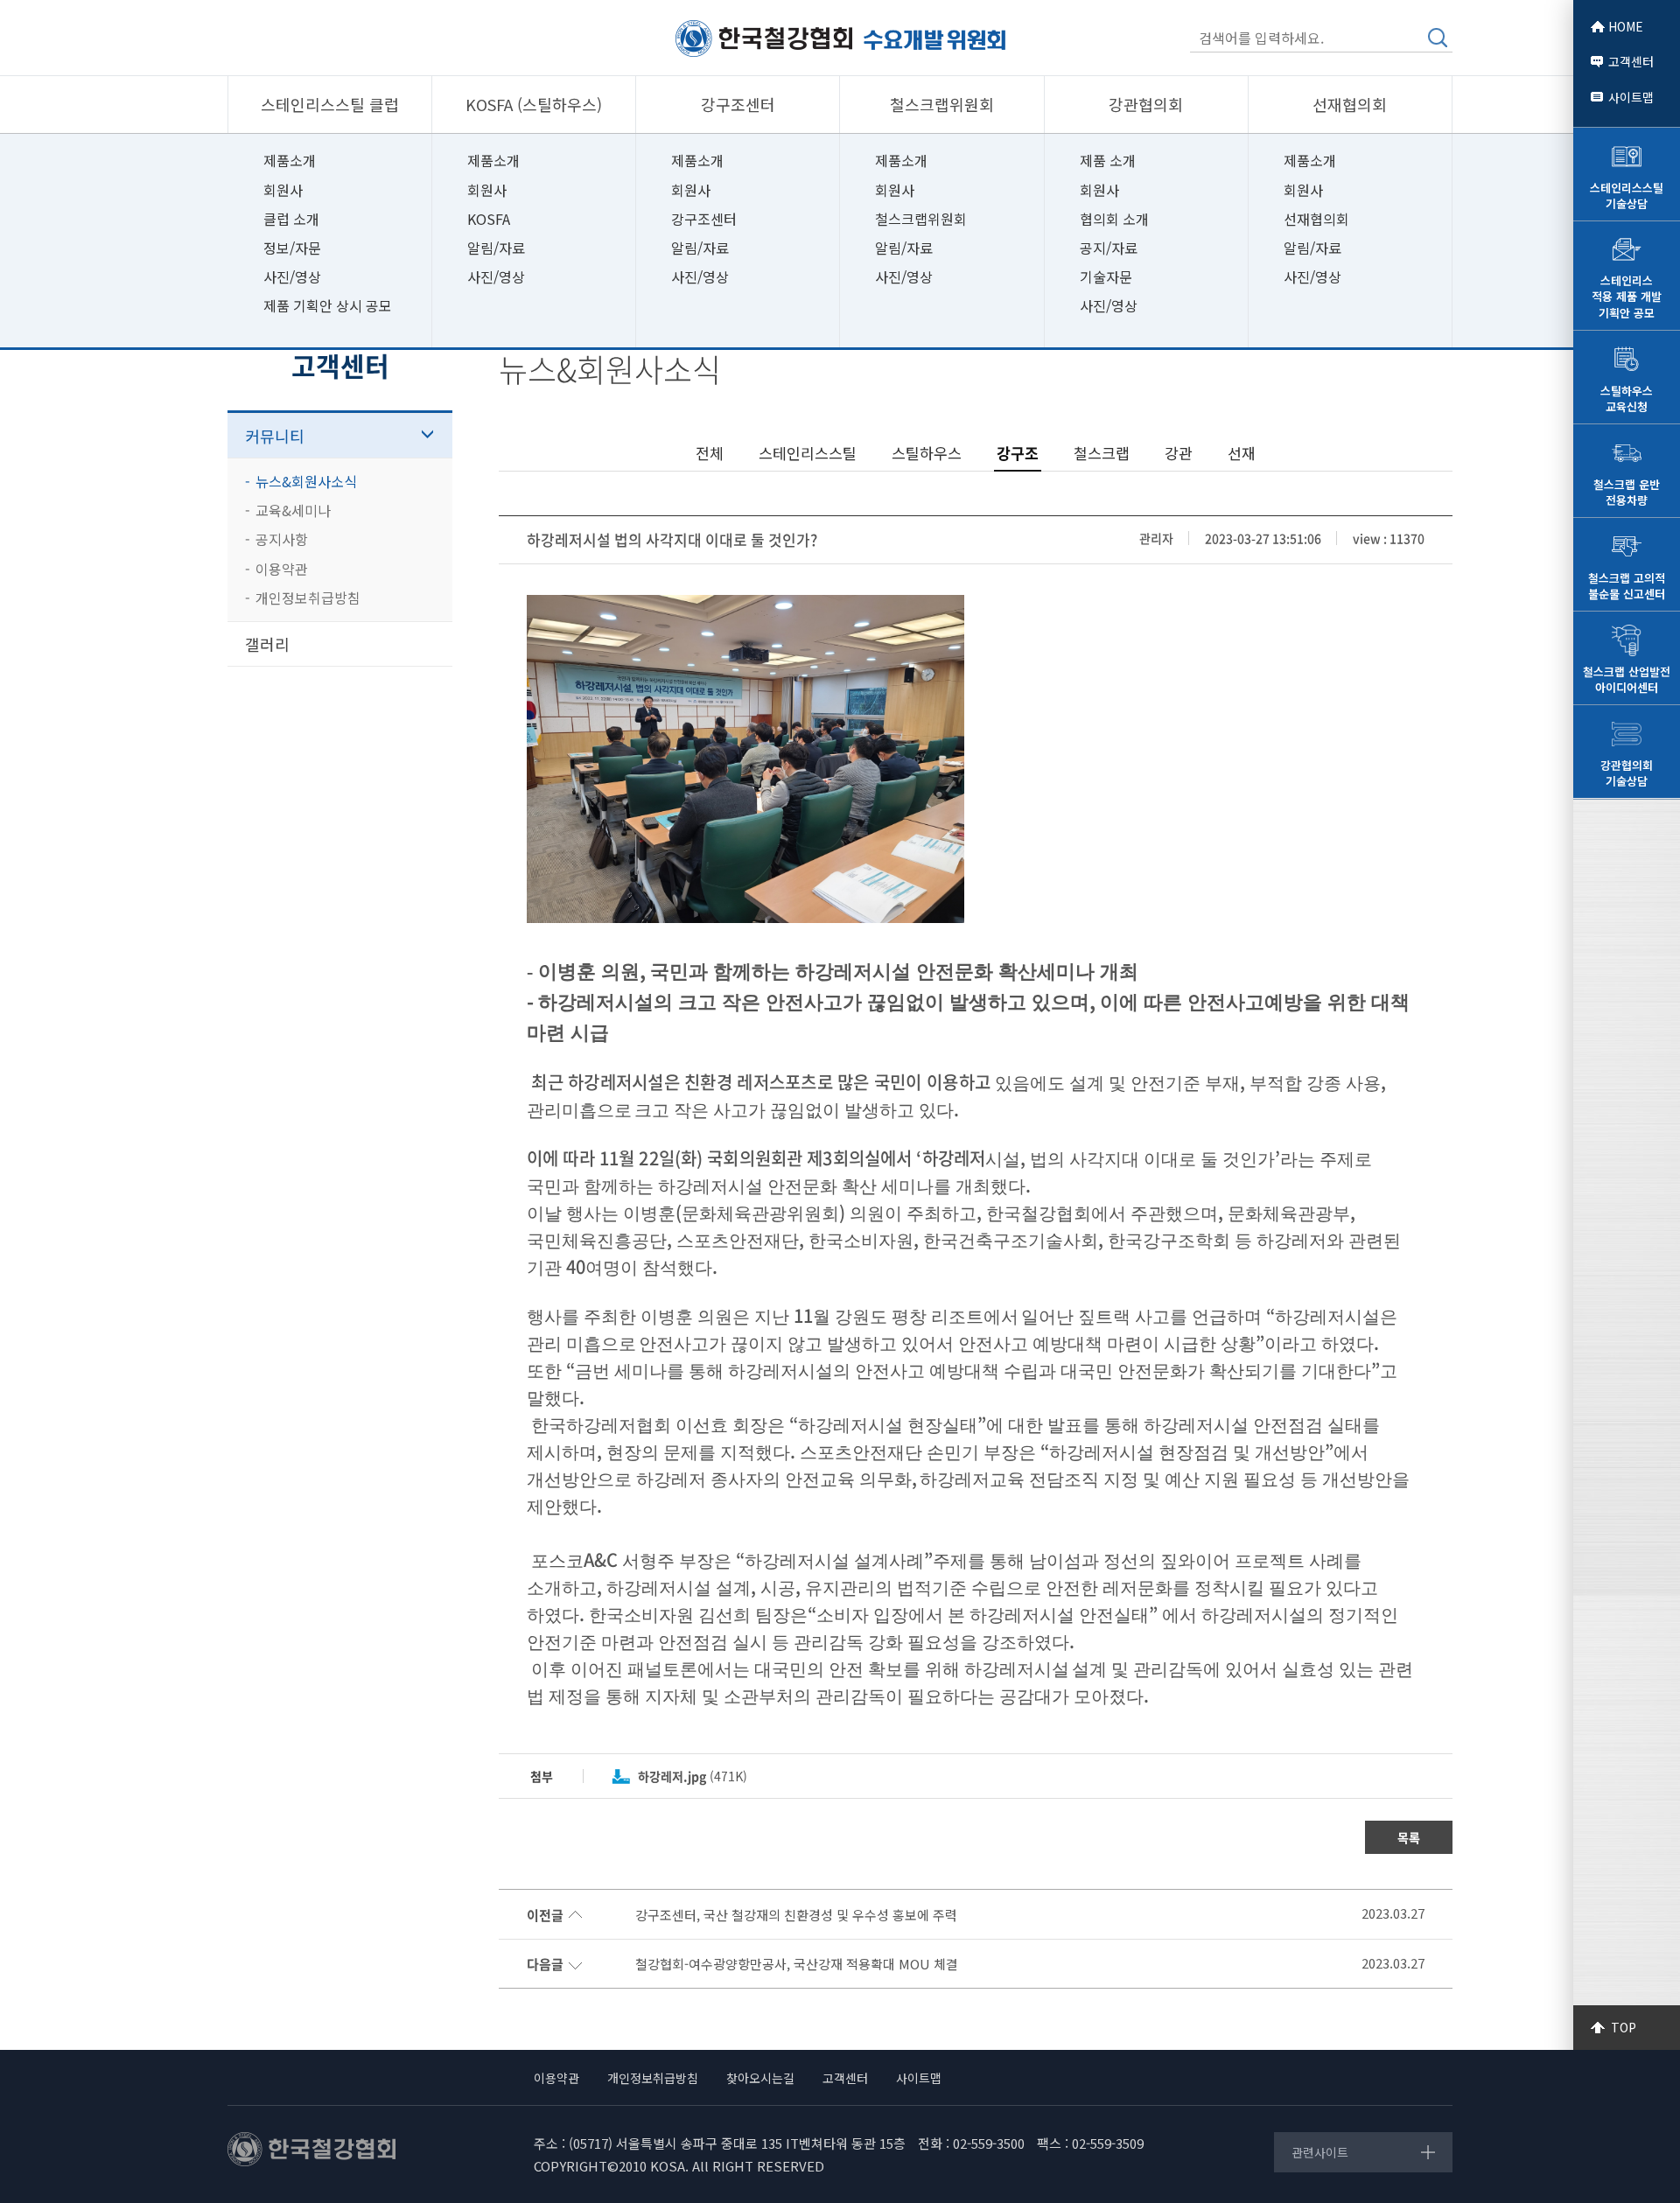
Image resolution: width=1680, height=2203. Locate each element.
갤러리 (267, 644)
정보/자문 (292, 248)
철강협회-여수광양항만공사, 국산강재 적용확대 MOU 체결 (797, 1964)
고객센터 (1631, 61)
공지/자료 (1109, 248)
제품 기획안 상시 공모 (328, 305)
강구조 (1018, 453)
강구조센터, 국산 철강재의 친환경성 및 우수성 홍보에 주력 (796, 1915)
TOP (1624, 2027)
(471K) (693, 1776)
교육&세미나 (293, 510)
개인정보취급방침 (308, 598)
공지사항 (282, 539)
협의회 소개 (1114, 219)
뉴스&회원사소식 (306, 481)
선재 (1242, 453)
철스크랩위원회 (921, 219)
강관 (1179, 453)
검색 (1438, 38)
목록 (1409, 1837)
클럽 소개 (291, 219)
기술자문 (1106, 276)
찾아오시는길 (760, 2078)
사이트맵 (1631, 97)
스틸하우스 (927, 453)
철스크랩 (1102, 453)
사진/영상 (292, 276)
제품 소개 (1108, 160)
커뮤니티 (275, 436)
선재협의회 (1316, 219)
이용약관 (282, 569)
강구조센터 (704, 219)
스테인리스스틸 (808, 453)
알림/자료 (496, 248)
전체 (710, 453)
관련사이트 (1320, 2152)
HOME (1626, 26)
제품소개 (290, 160)
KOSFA (489, 219)
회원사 (283, 190)
